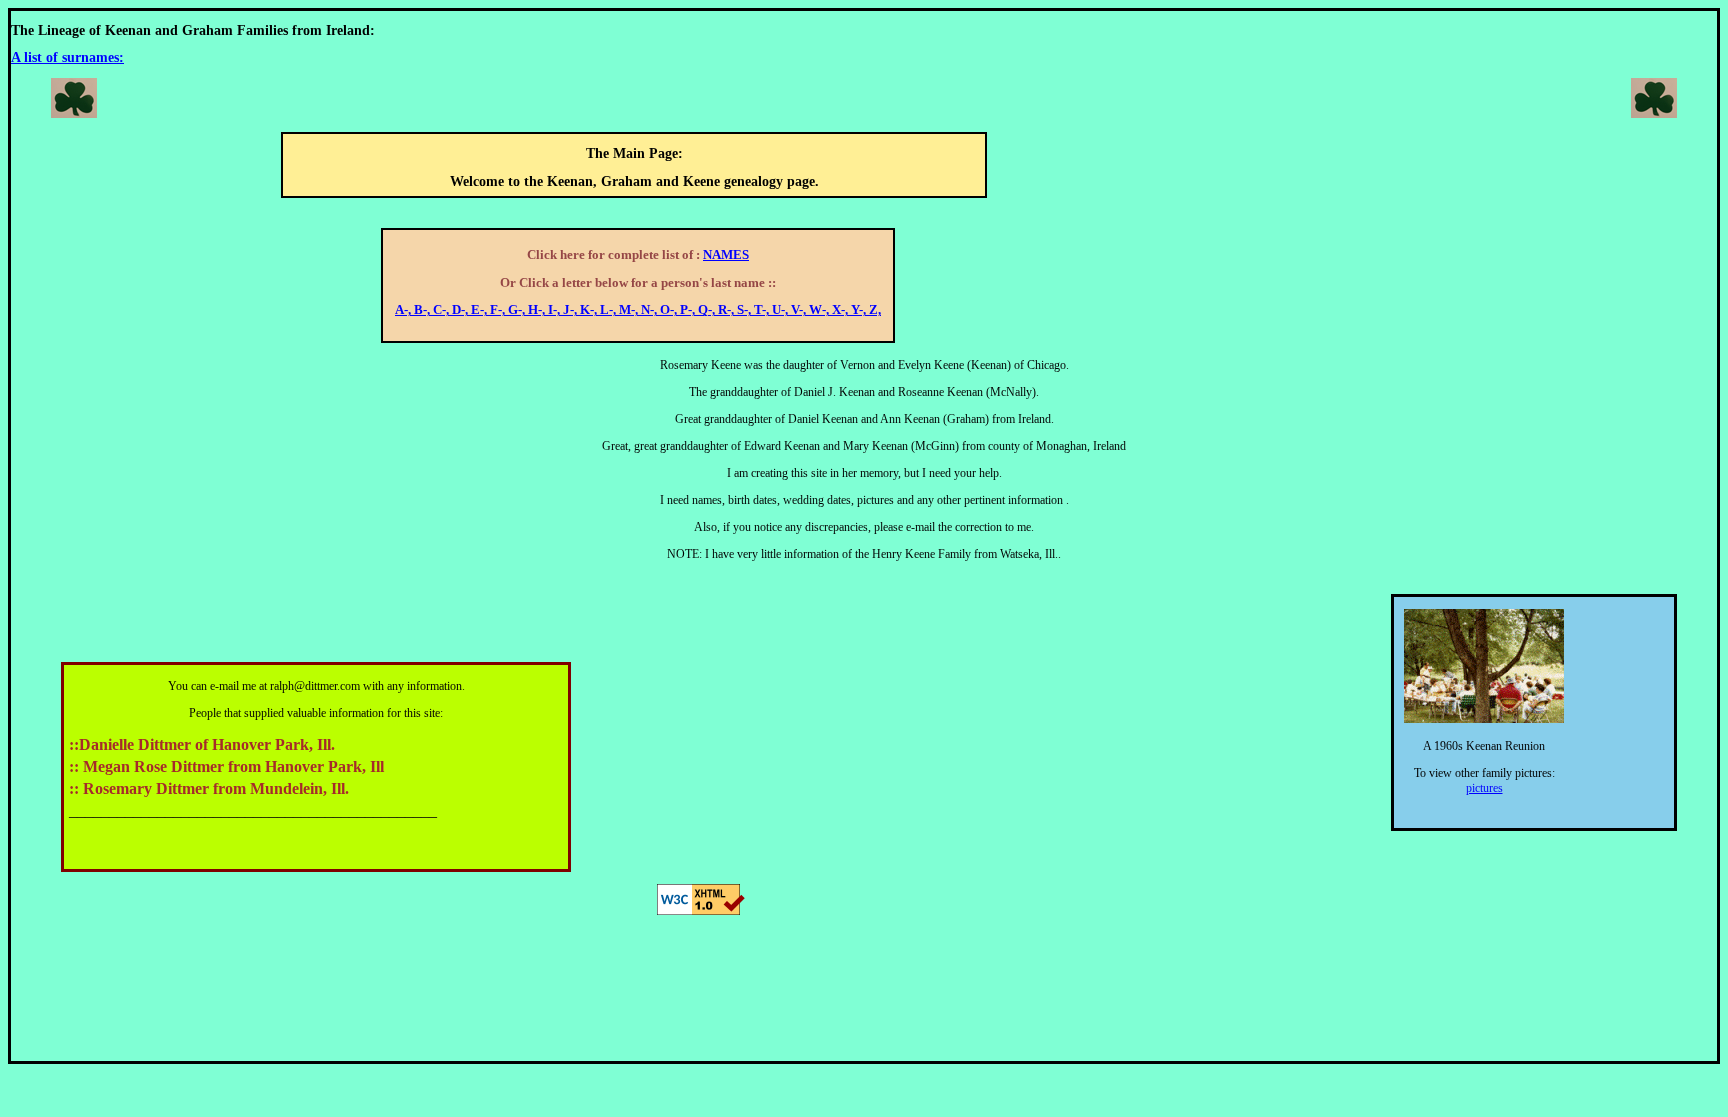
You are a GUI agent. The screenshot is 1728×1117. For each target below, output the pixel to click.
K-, (590, 310)
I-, (555, 310)
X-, (841, 310)
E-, (480, 310)
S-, (745, 310)
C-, (442, 310)
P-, (689, 310)
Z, (875, 310)
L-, (609, 310)
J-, (571, 310)
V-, (800, 310)
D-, (461, 310)
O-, (670, 310)
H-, (538, 310)
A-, (404, 310)
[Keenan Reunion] (1484, 719)
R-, (727, 310)
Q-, (708, 310)
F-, (499, 310)
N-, (650, 310)
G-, (518, 310)
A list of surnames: (67, 57)
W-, (820, 310)
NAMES (726, 255)
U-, (781, 310)
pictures (1484, 788)
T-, (763, 310)
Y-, (860, 310)
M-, (630, 310)
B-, (423, 310)
